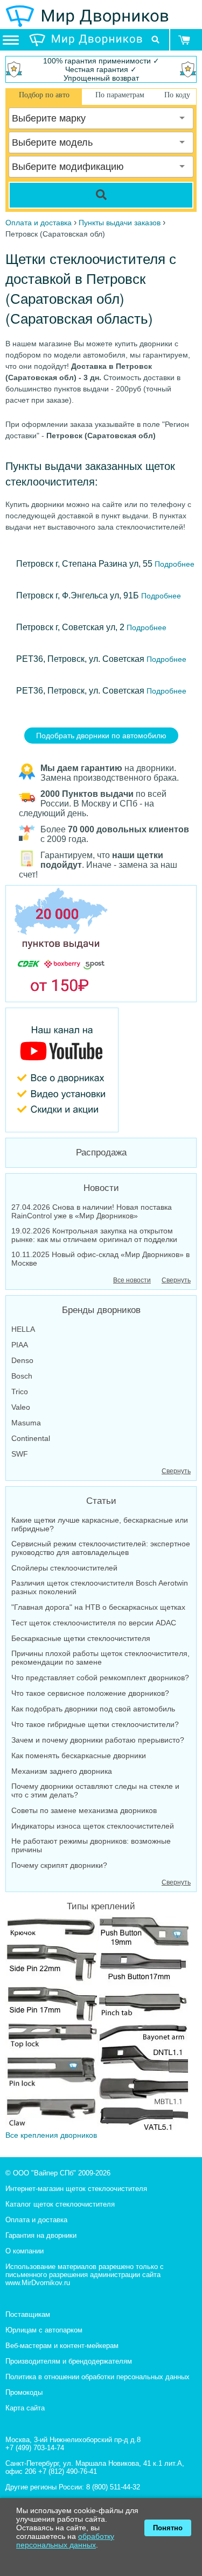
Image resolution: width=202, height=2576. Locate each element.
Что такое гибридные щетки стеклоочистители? (95, 1724)
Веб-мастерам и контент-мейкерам (62, 2346)
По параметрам (120, 95)
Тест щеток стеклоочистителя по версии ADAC (94, 1623)
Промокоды (24, 2392)
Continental (31, 1438)
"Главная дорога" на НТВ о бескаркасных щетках (98, 1607)
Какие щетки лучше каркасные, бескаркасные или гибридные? (100, 1524)
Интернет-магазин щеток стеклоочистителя (76, 2189)
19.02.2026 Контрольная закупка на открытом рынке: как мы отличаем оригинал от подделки (94, 1235)
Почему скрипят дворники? (59, 1865)
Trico (20, 1392)
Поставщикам (28, 2314)
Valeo (21, 1407)
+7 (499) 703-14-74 (35, 2448)
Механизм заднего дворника (62, 1771)
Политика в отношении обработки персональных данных (97, 2377)
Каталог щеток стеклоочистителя (60, 2204)
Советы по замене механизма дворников (84, 1810)
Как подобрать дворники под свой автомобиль (93, 1709)
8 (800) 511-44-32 (113, 2487)
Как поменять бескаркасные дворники (79, 1756)
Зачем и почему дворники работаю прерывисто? (98, 1740)
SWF (20, 1454)
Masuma (26, 1423)
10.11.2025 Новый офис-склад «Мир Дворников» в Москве (100, 1259)
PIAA (20, 1345)
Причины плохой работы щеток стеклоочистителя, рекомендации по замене (100, 1658)
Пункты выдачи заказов (120, 223)
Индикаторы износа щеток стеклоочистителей (93, 1826)
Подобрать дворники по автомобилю (101, 736)
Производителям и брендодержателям (69, 2361)
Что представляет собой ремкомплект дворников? (100, 1678)
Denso (22, 1360)
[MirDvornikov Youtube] (101, 1070)
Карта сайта (25, 2408)
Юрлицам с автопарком (44, 2330)
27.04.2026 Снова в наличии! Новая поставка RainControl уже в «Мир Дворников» (92, 1211)
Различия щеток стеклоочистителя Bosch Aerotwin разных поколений (100, 1587)
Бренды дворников (101, 1310)
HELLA (23, 1329)
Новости (101, 1188)
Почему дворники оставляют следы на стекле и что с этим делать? (95, 1790)
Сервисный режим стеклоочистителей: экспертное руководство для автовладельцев (101, 1548)
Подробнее (173, 564)
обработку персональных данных (65, 2541)
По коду (177, 95)
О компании (25, 2251)
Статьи (101, 1501)
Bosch (22, 1376)
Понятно (168, 2528)
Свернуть (176, 1280)
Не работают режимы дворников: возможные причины (91, 1845)
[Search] (101, 195)
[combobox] (101, 118)
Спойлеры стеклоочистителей (64, 1568)
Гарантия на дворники (41, 2235)
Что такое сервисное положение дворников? (90, 1693)
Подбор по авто (44, 95)
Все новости (132, 1280)
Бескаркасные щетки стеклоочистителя (81, 1638)
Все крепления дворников (51, 2135)
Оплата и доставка (36, 2220)
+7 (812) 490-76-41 (68, 2471)
